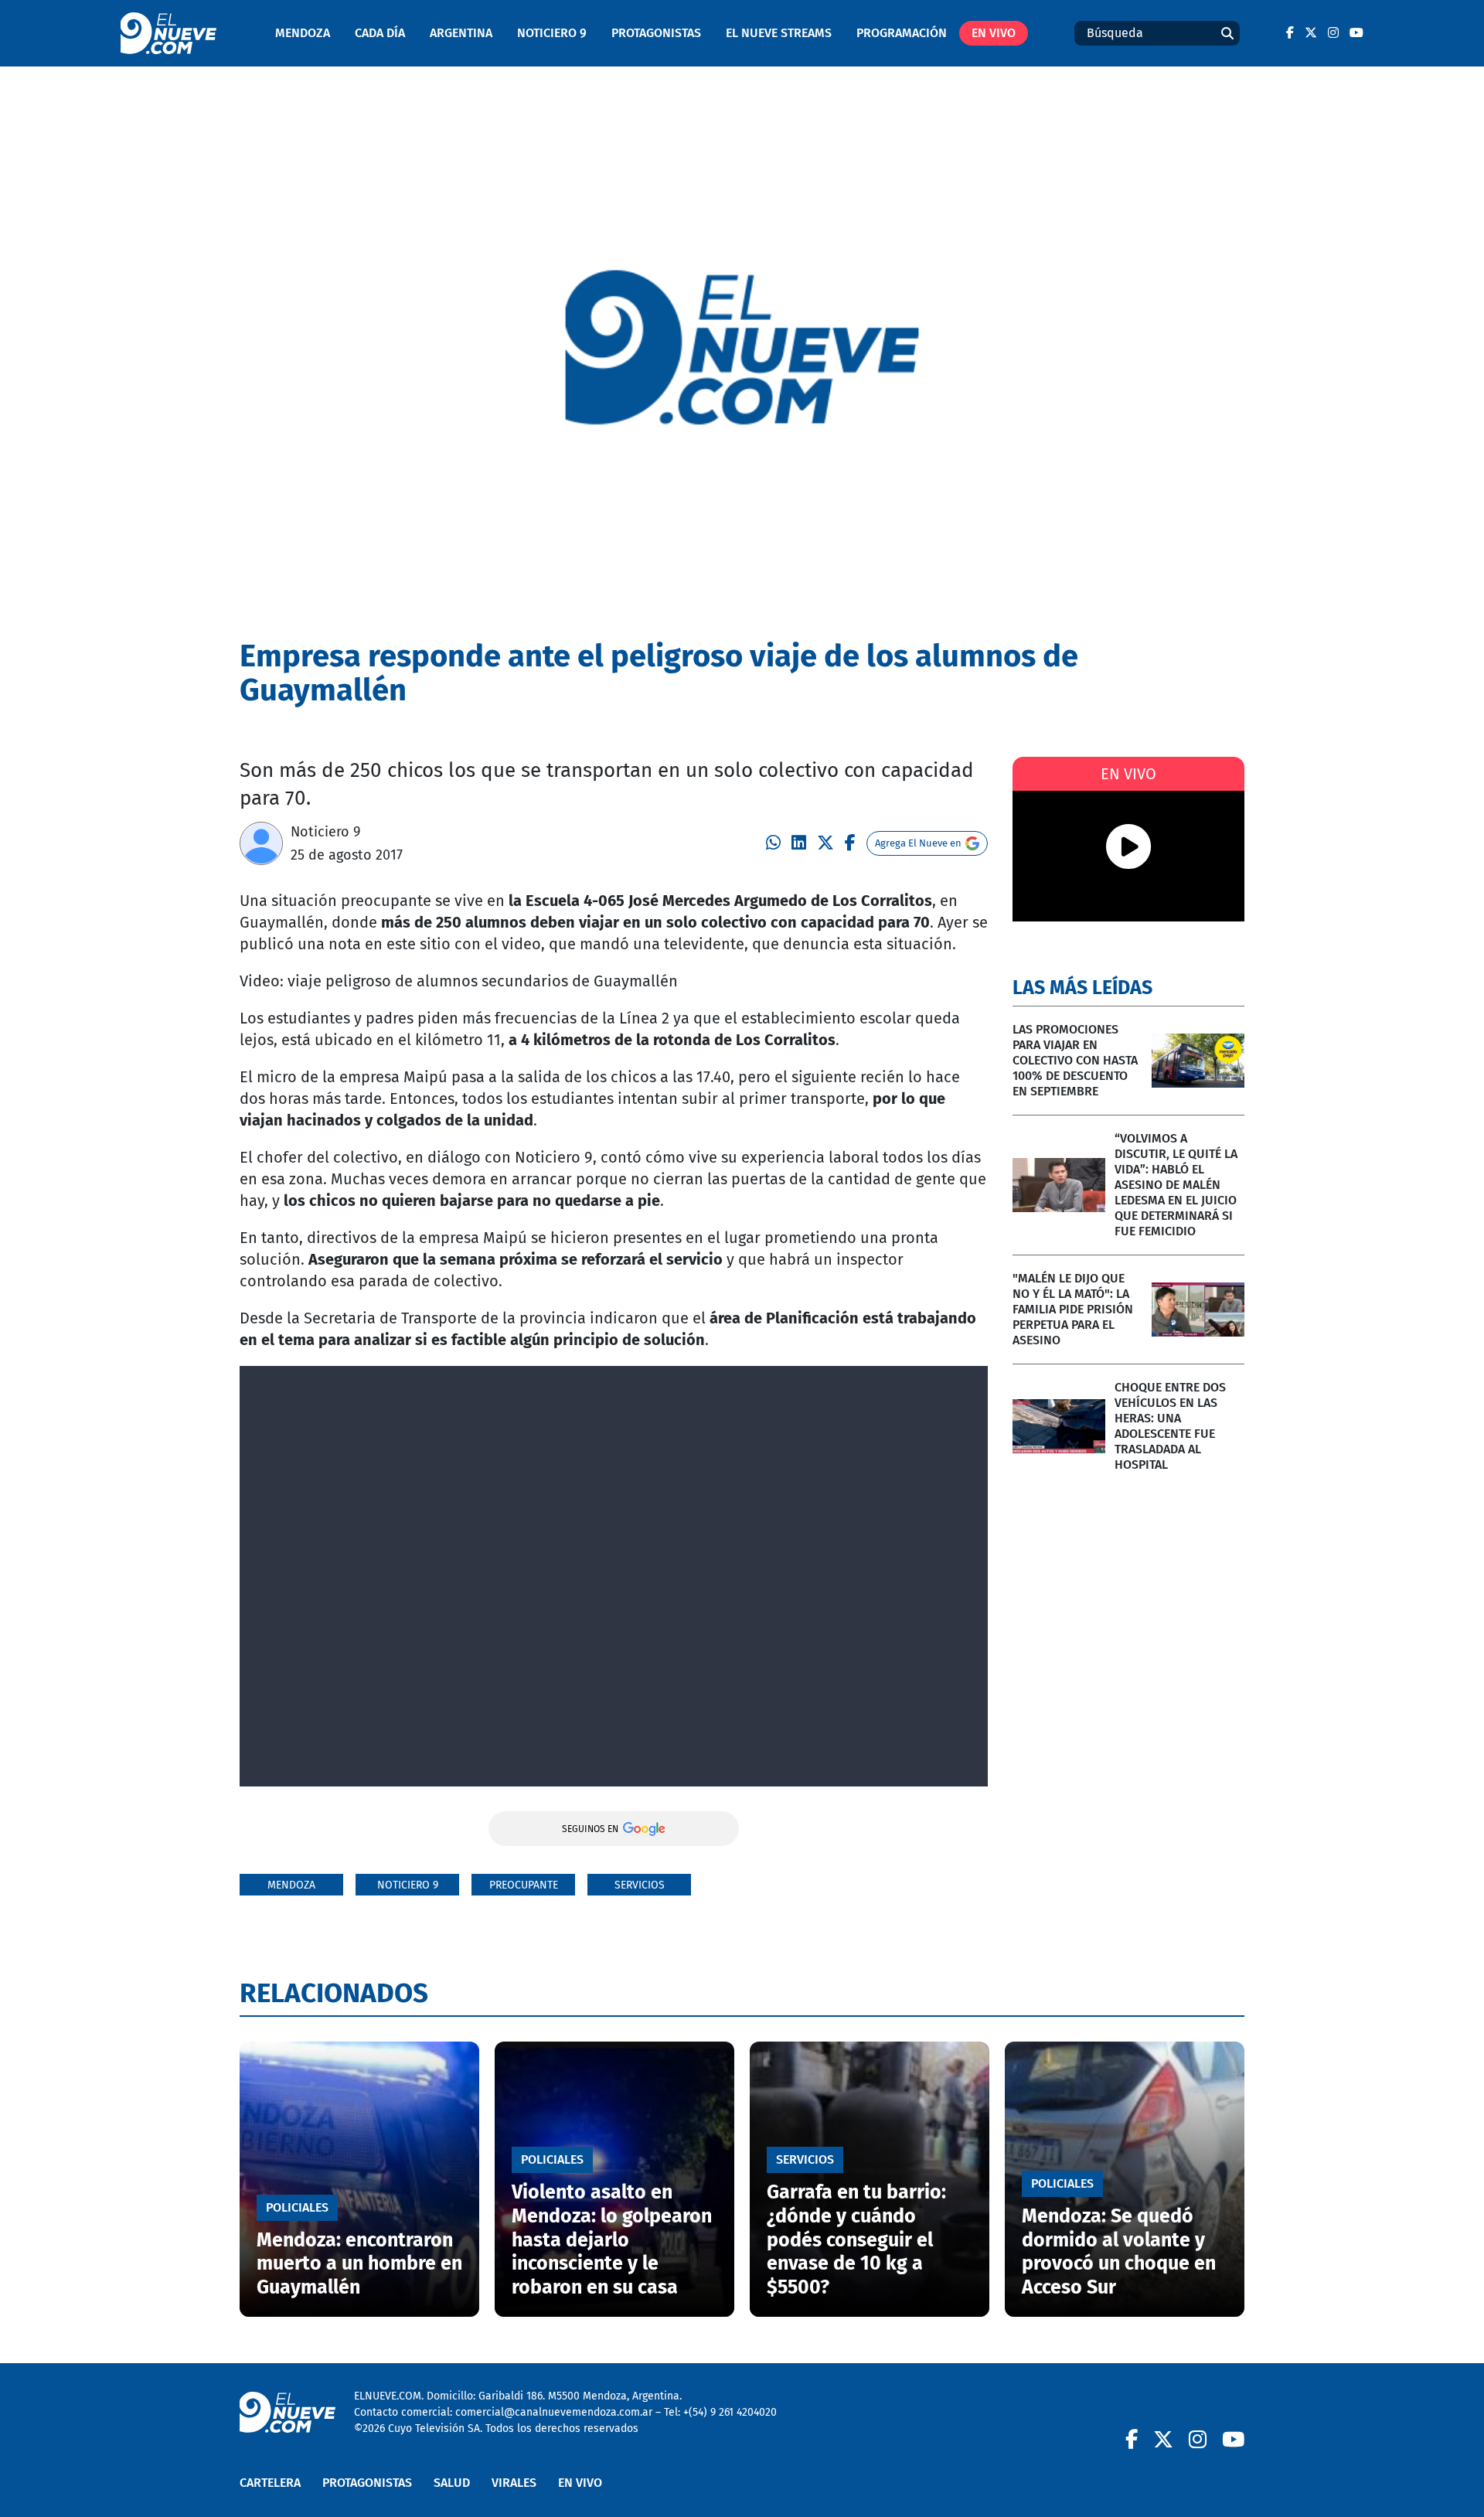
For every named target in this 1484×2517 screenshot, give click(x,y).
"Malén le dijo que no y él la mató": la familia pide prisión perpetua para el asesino (1073, 1309)
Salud (452, 2483)
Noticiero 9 (552, 33)
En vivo (994, 33)
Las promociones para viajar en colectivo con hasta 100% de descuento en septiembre (1075, 1060)
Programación (902, 33)
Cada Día (380, 33)
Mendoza (303, 33)
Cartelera (270, 2483)
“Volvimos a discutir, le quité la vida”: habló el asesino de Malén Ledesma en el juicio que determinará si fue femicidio (1176, 1185)
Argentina (461, 33)
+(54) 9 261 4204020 (730, 2412)
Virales (514, 2483)
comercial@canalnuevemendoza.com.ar (554, 2412)
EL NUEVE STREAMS (779, 33)
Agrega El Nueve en (918, 843)
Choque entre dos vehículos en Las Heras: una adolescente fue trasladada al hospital (1170, 1426)
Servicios (640, 1885)
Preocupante (524, 1885)
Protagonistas (656, 33)
